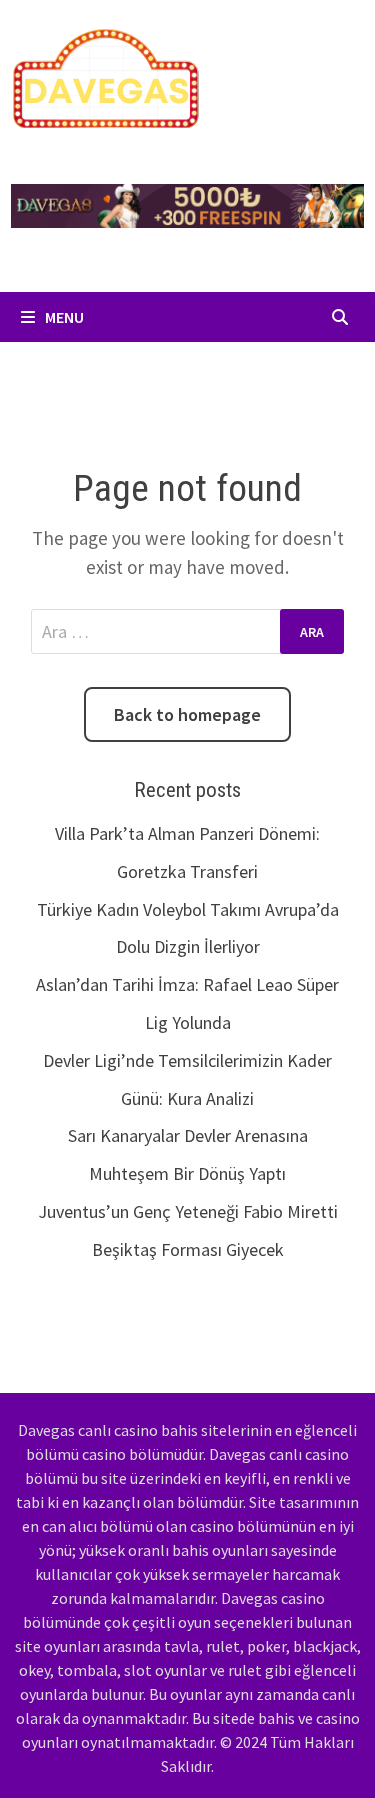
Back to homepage (187, 714)
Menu (63, 317)
